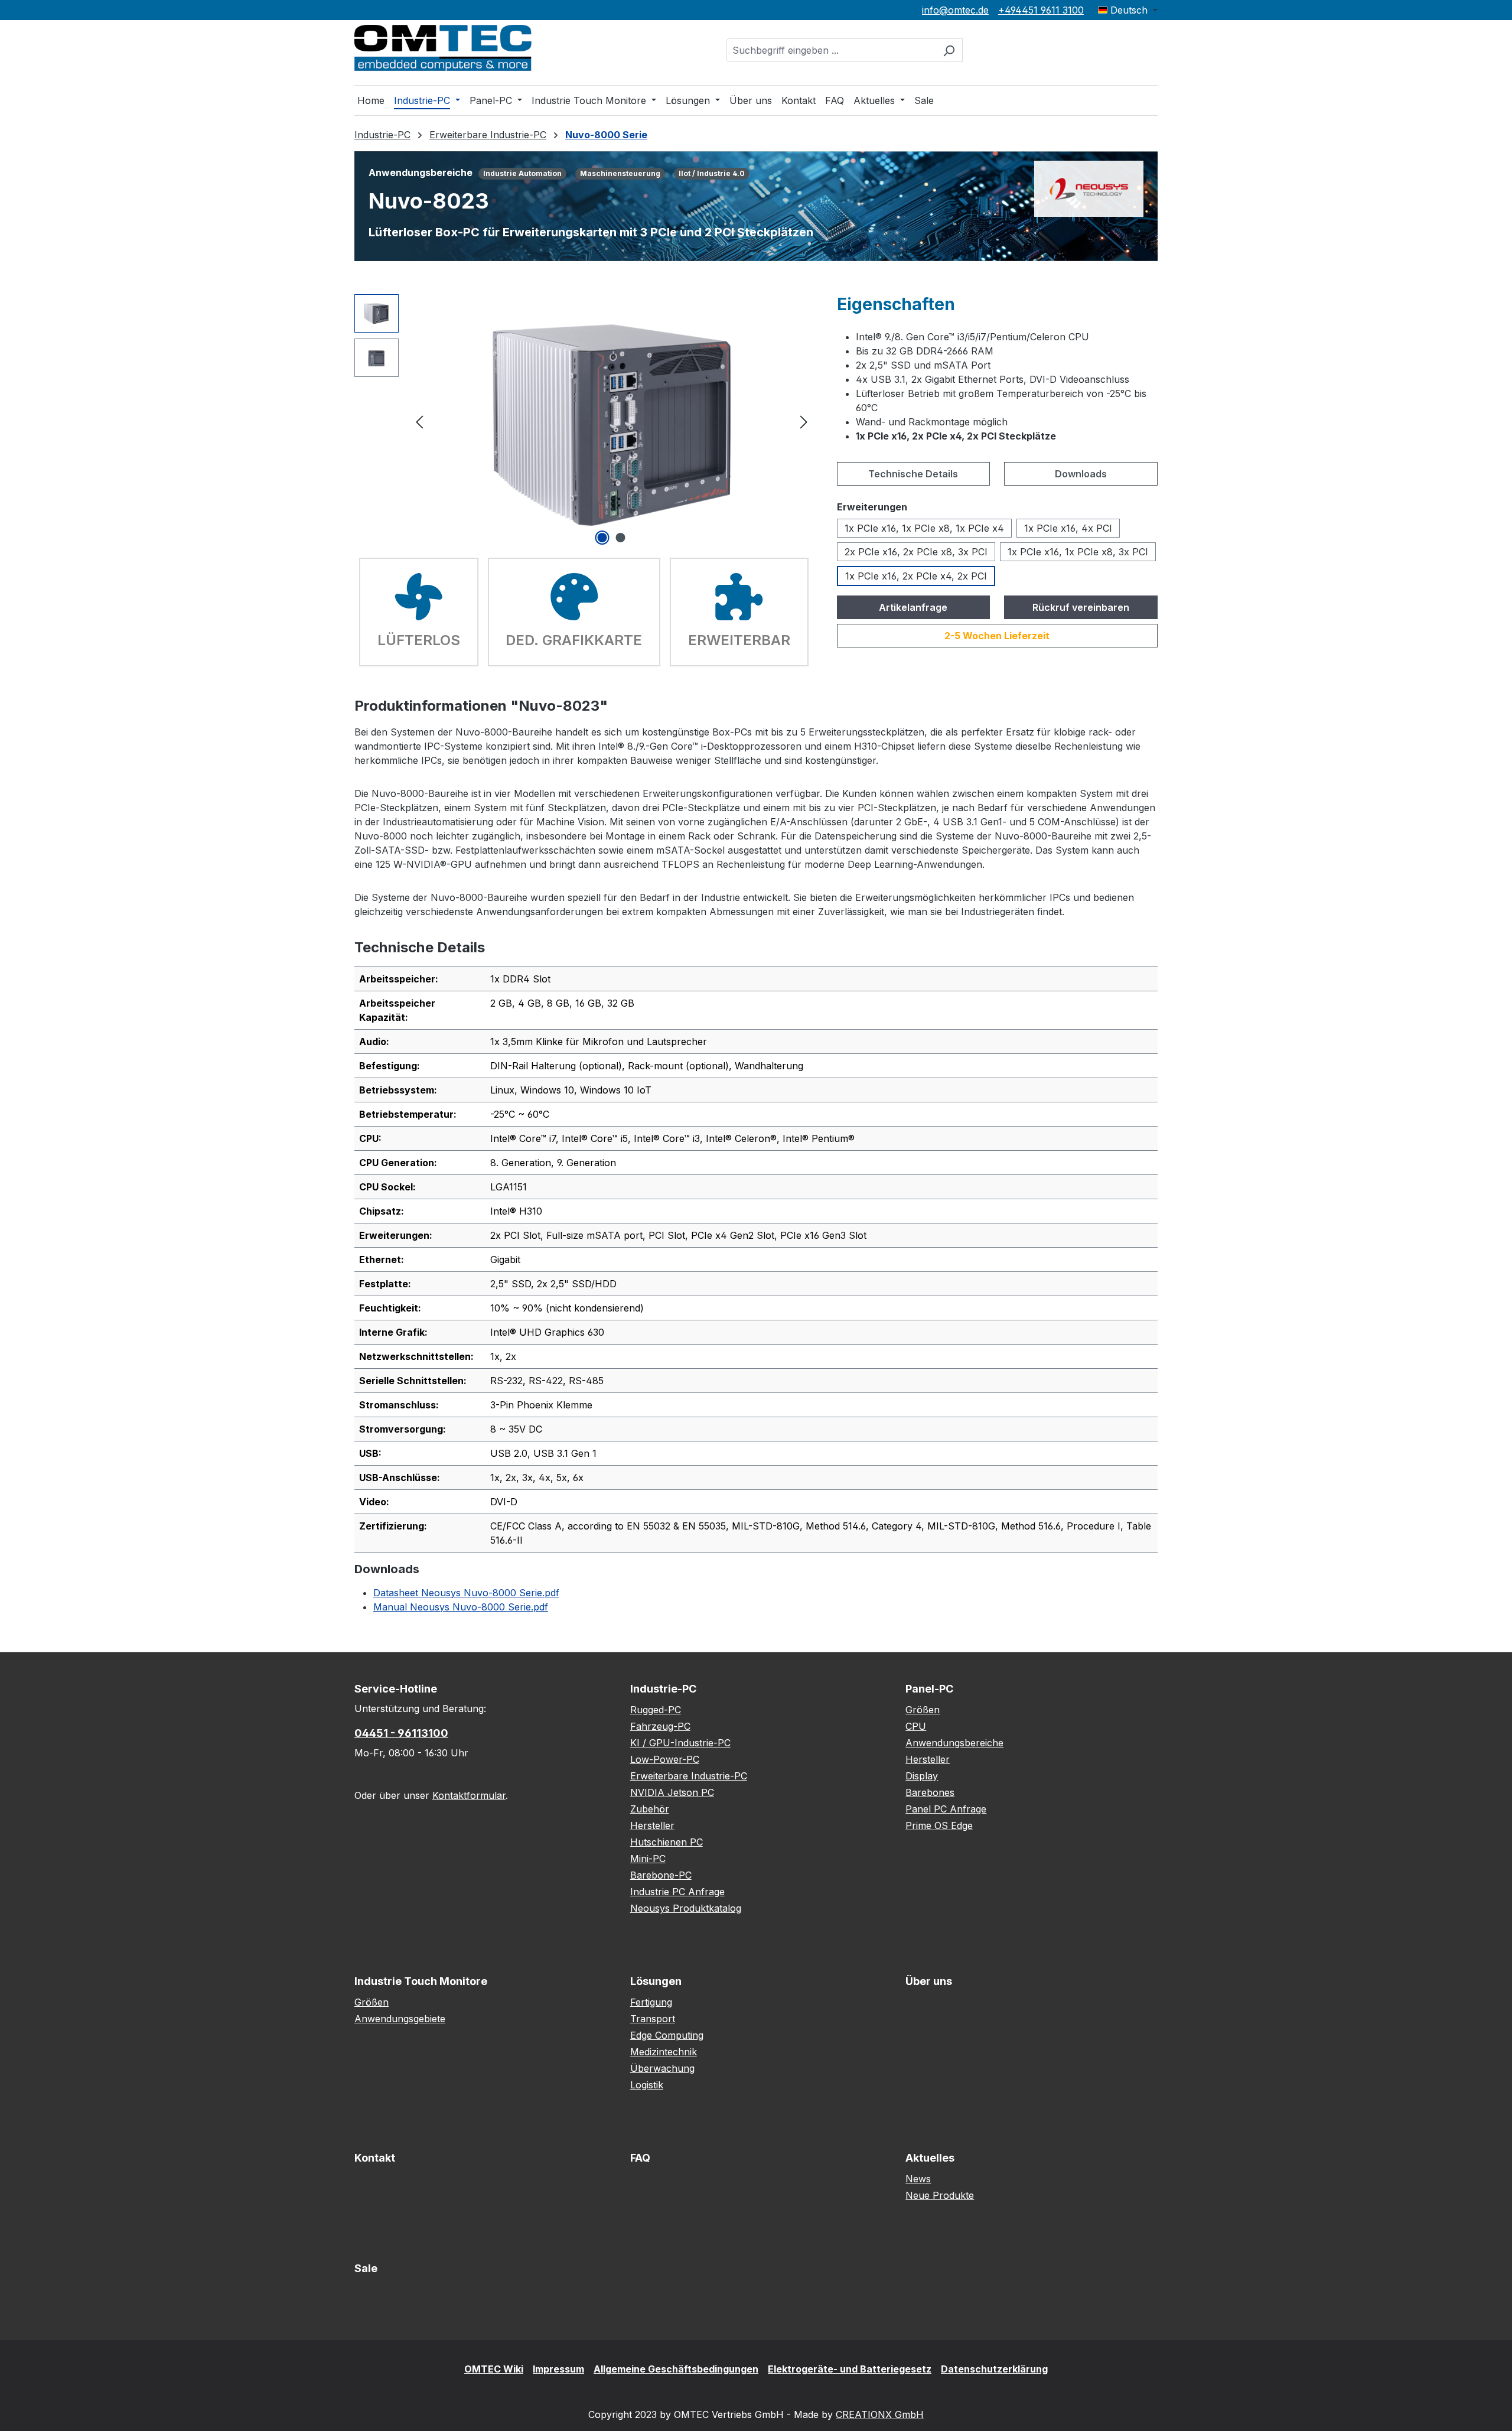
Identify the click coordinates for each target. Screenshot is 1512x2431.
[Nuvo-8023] (612, 421)
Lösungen (656, 1981)
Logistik (647, 2085)
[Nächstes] (804, 421)
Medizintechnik (664, 2052)
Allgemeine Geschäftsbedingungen (676, 2369)
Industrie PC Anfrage (677, 1892)
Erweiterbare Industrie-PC (689, 1776)
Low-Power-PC (665, 1759)
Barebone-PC (661, 1875)
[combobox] (831, 50)
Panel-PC (929, 1689)
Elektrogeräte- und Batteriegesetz (850, 2369)
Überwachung (662, 2068)
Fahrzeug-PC (660, 1726)
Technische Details (913, 474)
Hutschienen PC (667, 1842)
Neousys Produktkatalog (686, 1908)
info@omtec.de (955, 10)
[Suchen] (949, 50)
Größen (923, 1710)
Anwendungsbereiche (954, 1743)
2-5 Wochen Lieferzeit (997, 636)
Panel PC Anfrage (946, 1809)
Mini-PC (648, 1859)
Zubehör (650, 1809)
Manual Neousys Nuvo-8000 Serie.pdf (461, 1607)
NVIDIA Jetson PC (672, 1792)
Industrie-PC (663, 1689)
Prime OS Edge (939, 1825)
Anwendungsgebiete (400, 2019)
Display (922, 1776)
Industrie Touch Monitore (421, 1981)
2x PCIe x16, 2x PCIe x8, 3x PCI (916, 552)
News (918, 2179)
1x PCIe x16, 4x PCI (1068, 528)
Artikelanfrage (913, 607)
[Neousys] (1089, 188)
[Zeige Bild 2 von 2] (621, 538)
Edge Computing (667, 2035)
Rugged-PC (656, 1710)
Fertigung (651, 2002)
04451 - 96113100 (401, 1733)
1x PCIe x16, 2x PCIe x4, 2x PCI (916, 576)
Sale (366, 2268)
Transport (653, 2019)
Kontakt (375, 2158)
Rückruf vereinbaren (1081, 607)
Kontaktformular (469, 1795)
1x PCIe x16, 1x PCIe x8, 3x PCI (1078, 552)
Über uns (929, 1981)
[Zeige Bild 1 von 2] (602, 538)
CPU (916, 1726)
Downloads (1081, 474)
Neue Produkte (940, 2195)
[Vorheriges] (419, 421)
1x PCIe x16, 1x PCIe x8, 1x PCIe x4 (924, 528)
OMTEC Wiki (494, 2369)
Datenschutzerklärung (994, 2369)
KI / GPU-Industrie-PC (680, 1743)
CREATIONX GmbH (880, 2414)
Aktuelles (930, 2158)
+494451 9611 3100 (1041, 10)
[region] (584, 421)
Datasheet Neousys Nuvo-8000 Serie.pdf (466, 1593)
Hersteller (652, 1825)
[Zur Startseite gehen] (443, 48)
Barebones (930, 1792)
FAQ (640, 2158)
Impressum (558, 2369)
